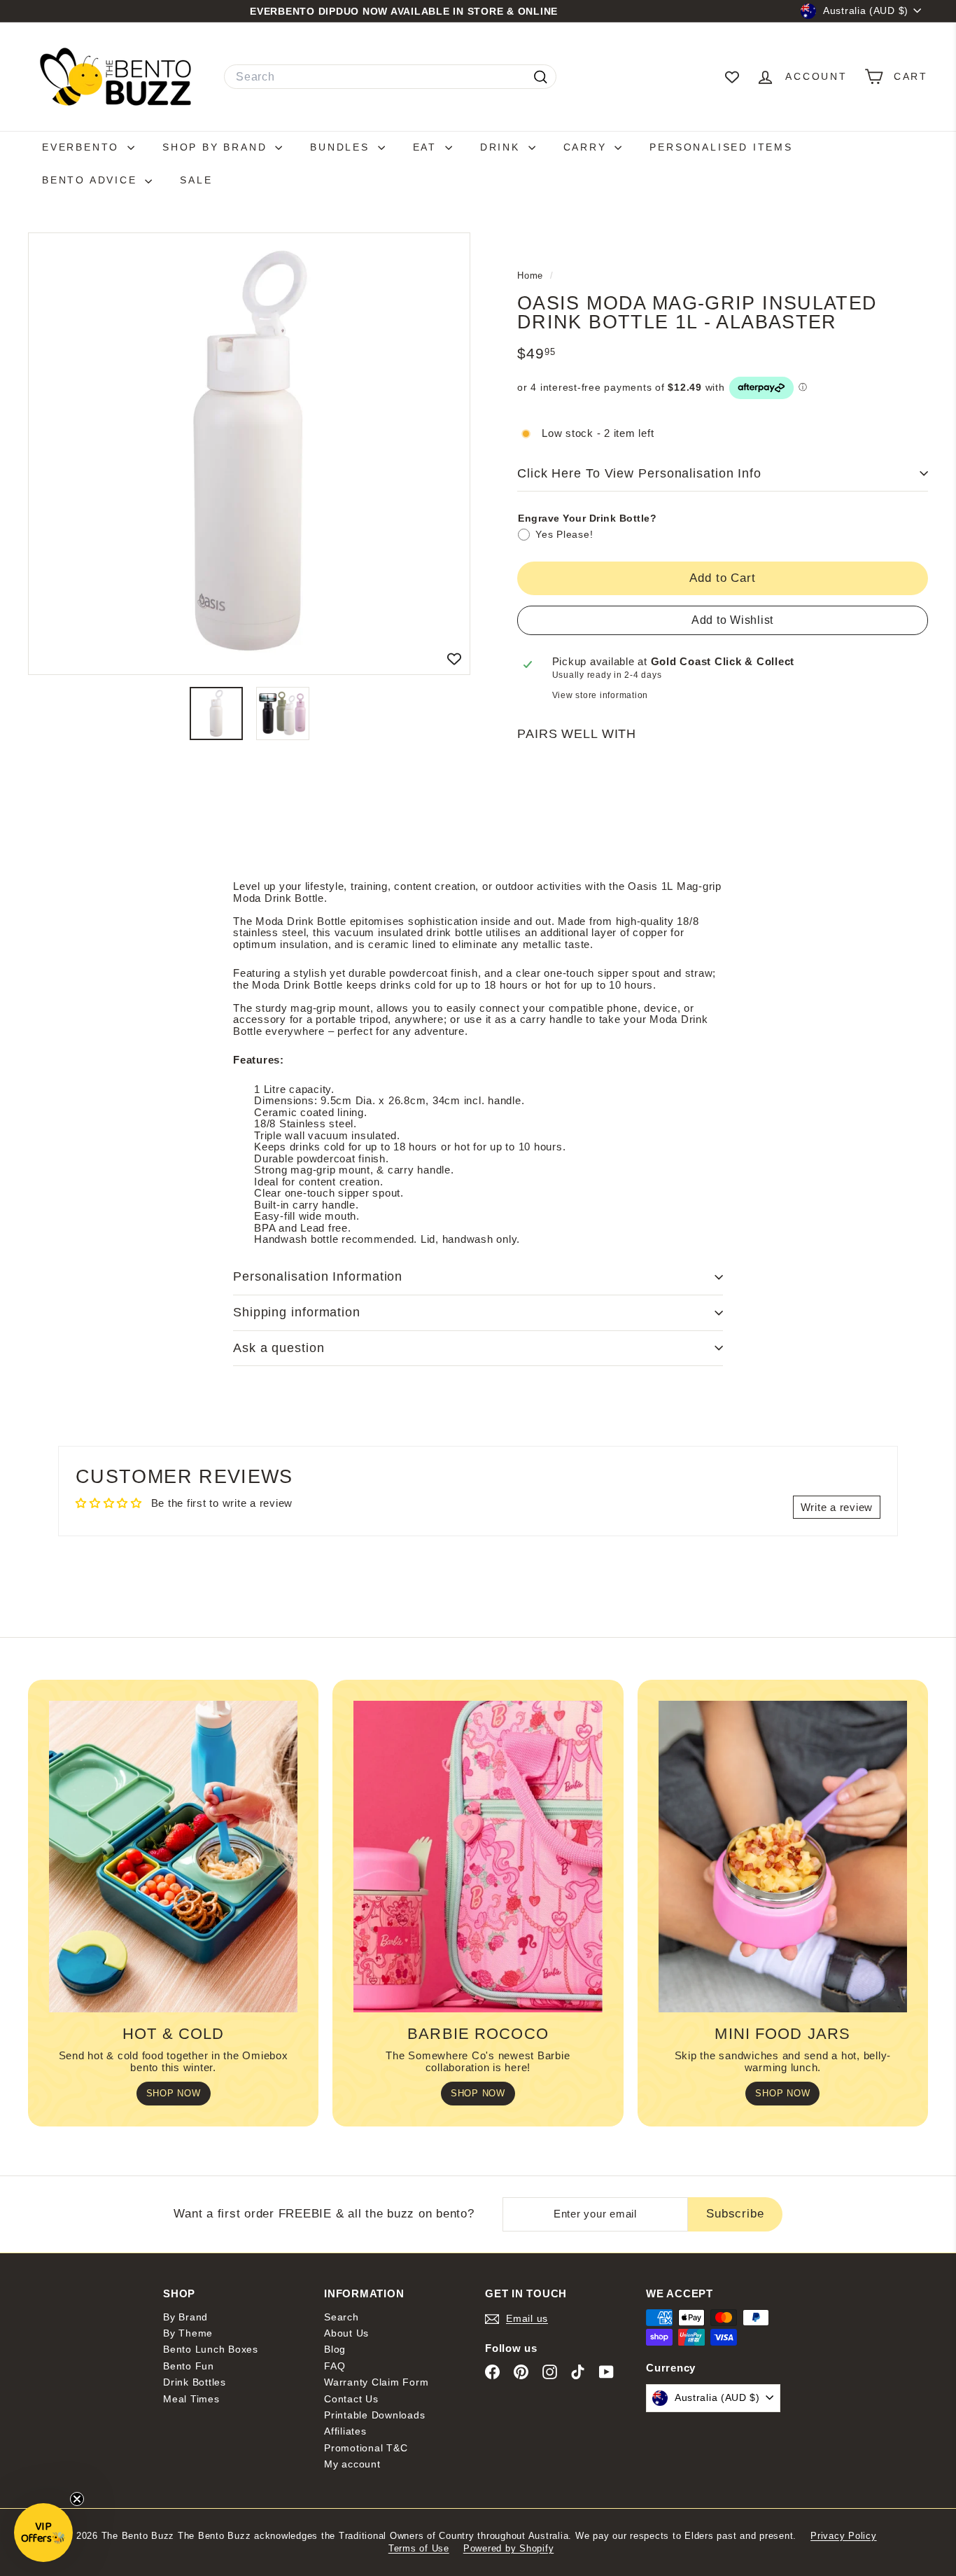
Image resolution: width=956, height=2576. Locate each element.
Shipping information (297, 1312)
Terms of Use (419, 2548)
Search (342, 2317)
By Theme (188, 2333)
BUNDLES (342, 147)
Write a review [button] (837, 1507)
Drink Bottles (195, 2382)
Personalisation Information (318, 1276)
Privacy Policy (844, 2536)
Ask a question (279, 1348)
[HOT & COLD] (173, 1856)
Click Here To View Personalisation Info (639, 473)
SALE (196, 180)
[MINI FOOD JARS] (783, 1856)
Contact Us (351, 2399)
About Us (346, 2333)
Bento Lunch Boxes (211, 2349)
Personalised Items (721, 147)
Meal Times (191, 2399)
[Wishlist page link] (732, 77)
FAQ (335, 2366)
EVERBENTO (83, 147)
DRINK (502, 147)
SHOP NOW (174, 2093)
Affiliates (345, 2431)
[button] (43, 2533)
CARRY (588, 147)
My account (352, 2464)
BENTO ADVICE (92, 180)
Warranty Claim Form (376, 2382)
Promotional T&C (366, 2448)
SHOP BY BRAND (217, 147)
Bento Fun (189, 2366)
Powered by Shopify (509, 2548)
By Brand (185, 2317)
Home (532, 276)
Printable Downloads (374, 2415)
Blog (335, 2349)
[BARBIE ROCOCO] (478, 1856)
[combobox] (390, 77)
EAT (427, 147)
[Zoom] (249, 454)
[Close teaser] (77, 2499)
